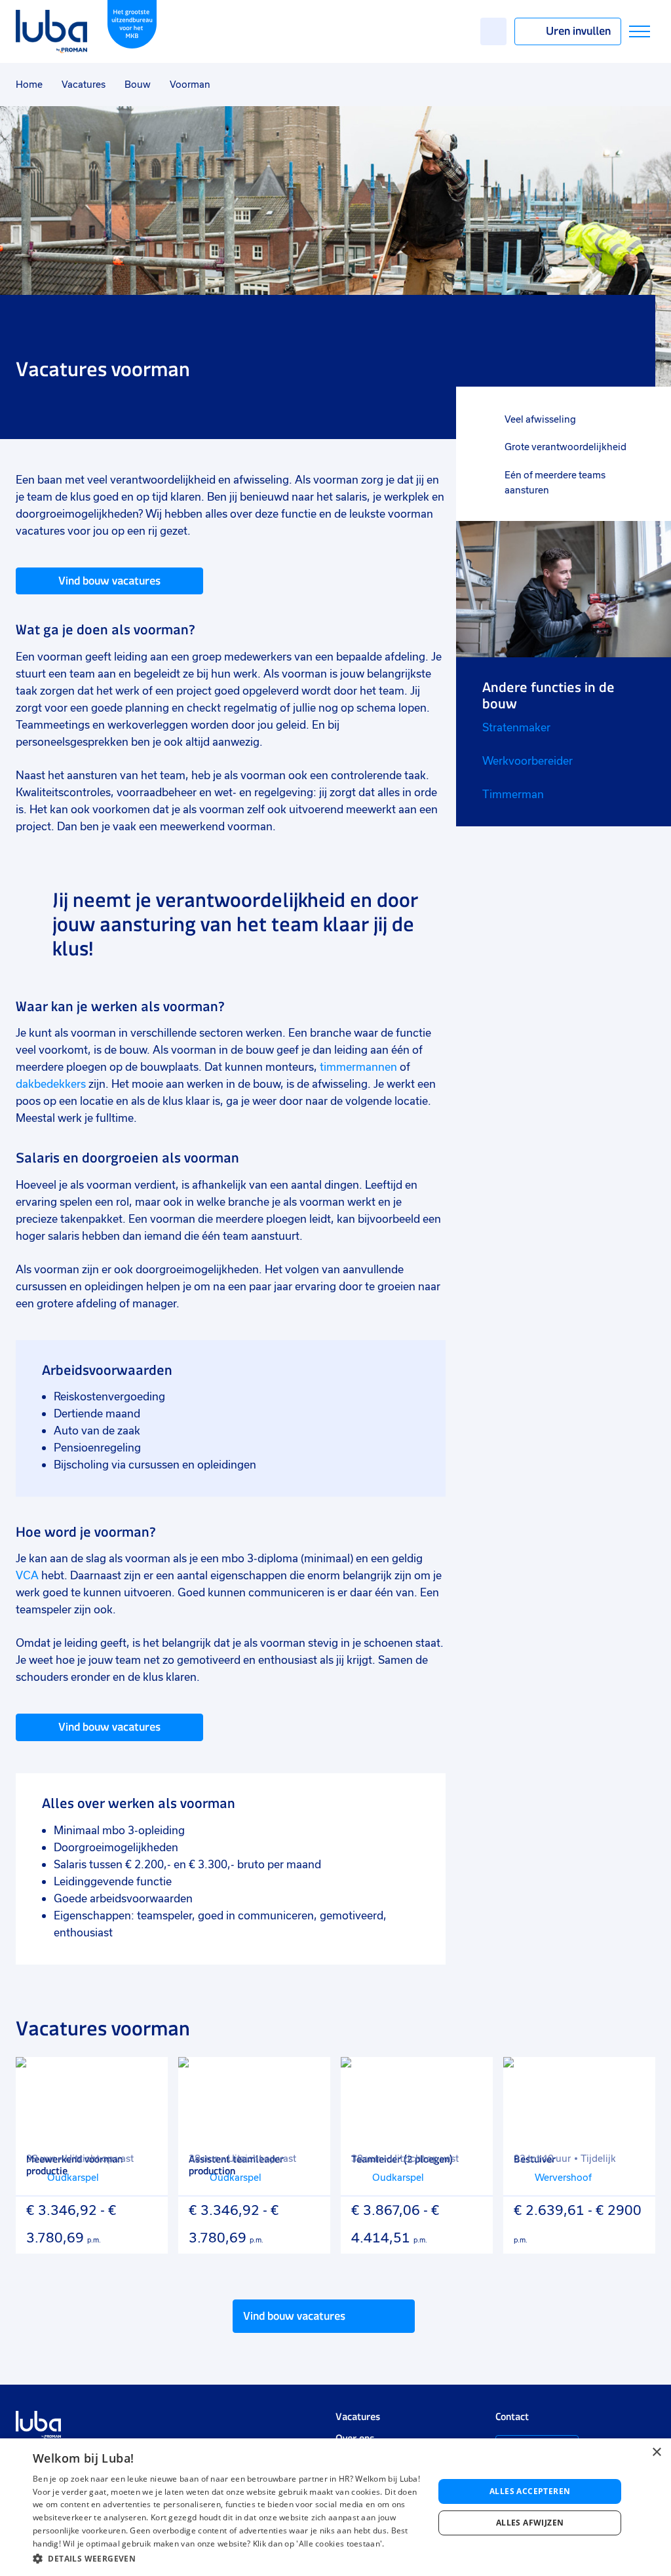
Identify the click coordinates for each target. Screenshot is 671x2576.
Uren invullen (578, 31)
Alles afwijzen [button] (530, 2523)
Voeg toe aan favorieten (149, 2076)
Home (29, 85)
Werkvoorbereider (527, 761)
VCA (27, 1576)
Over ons (355, 2438)
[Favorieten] (493, 31)
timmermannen (358, 1067)
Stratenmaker (516, 728)
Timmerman (513, 795)
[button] (227, 2559)
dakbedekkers (51, 1084)
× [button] (656, 2452)
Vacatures (84, 85)
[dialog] (335, 2507)
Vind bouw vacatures (109, 581)
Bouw (138, 85)
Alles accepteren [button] (530, 2491)
